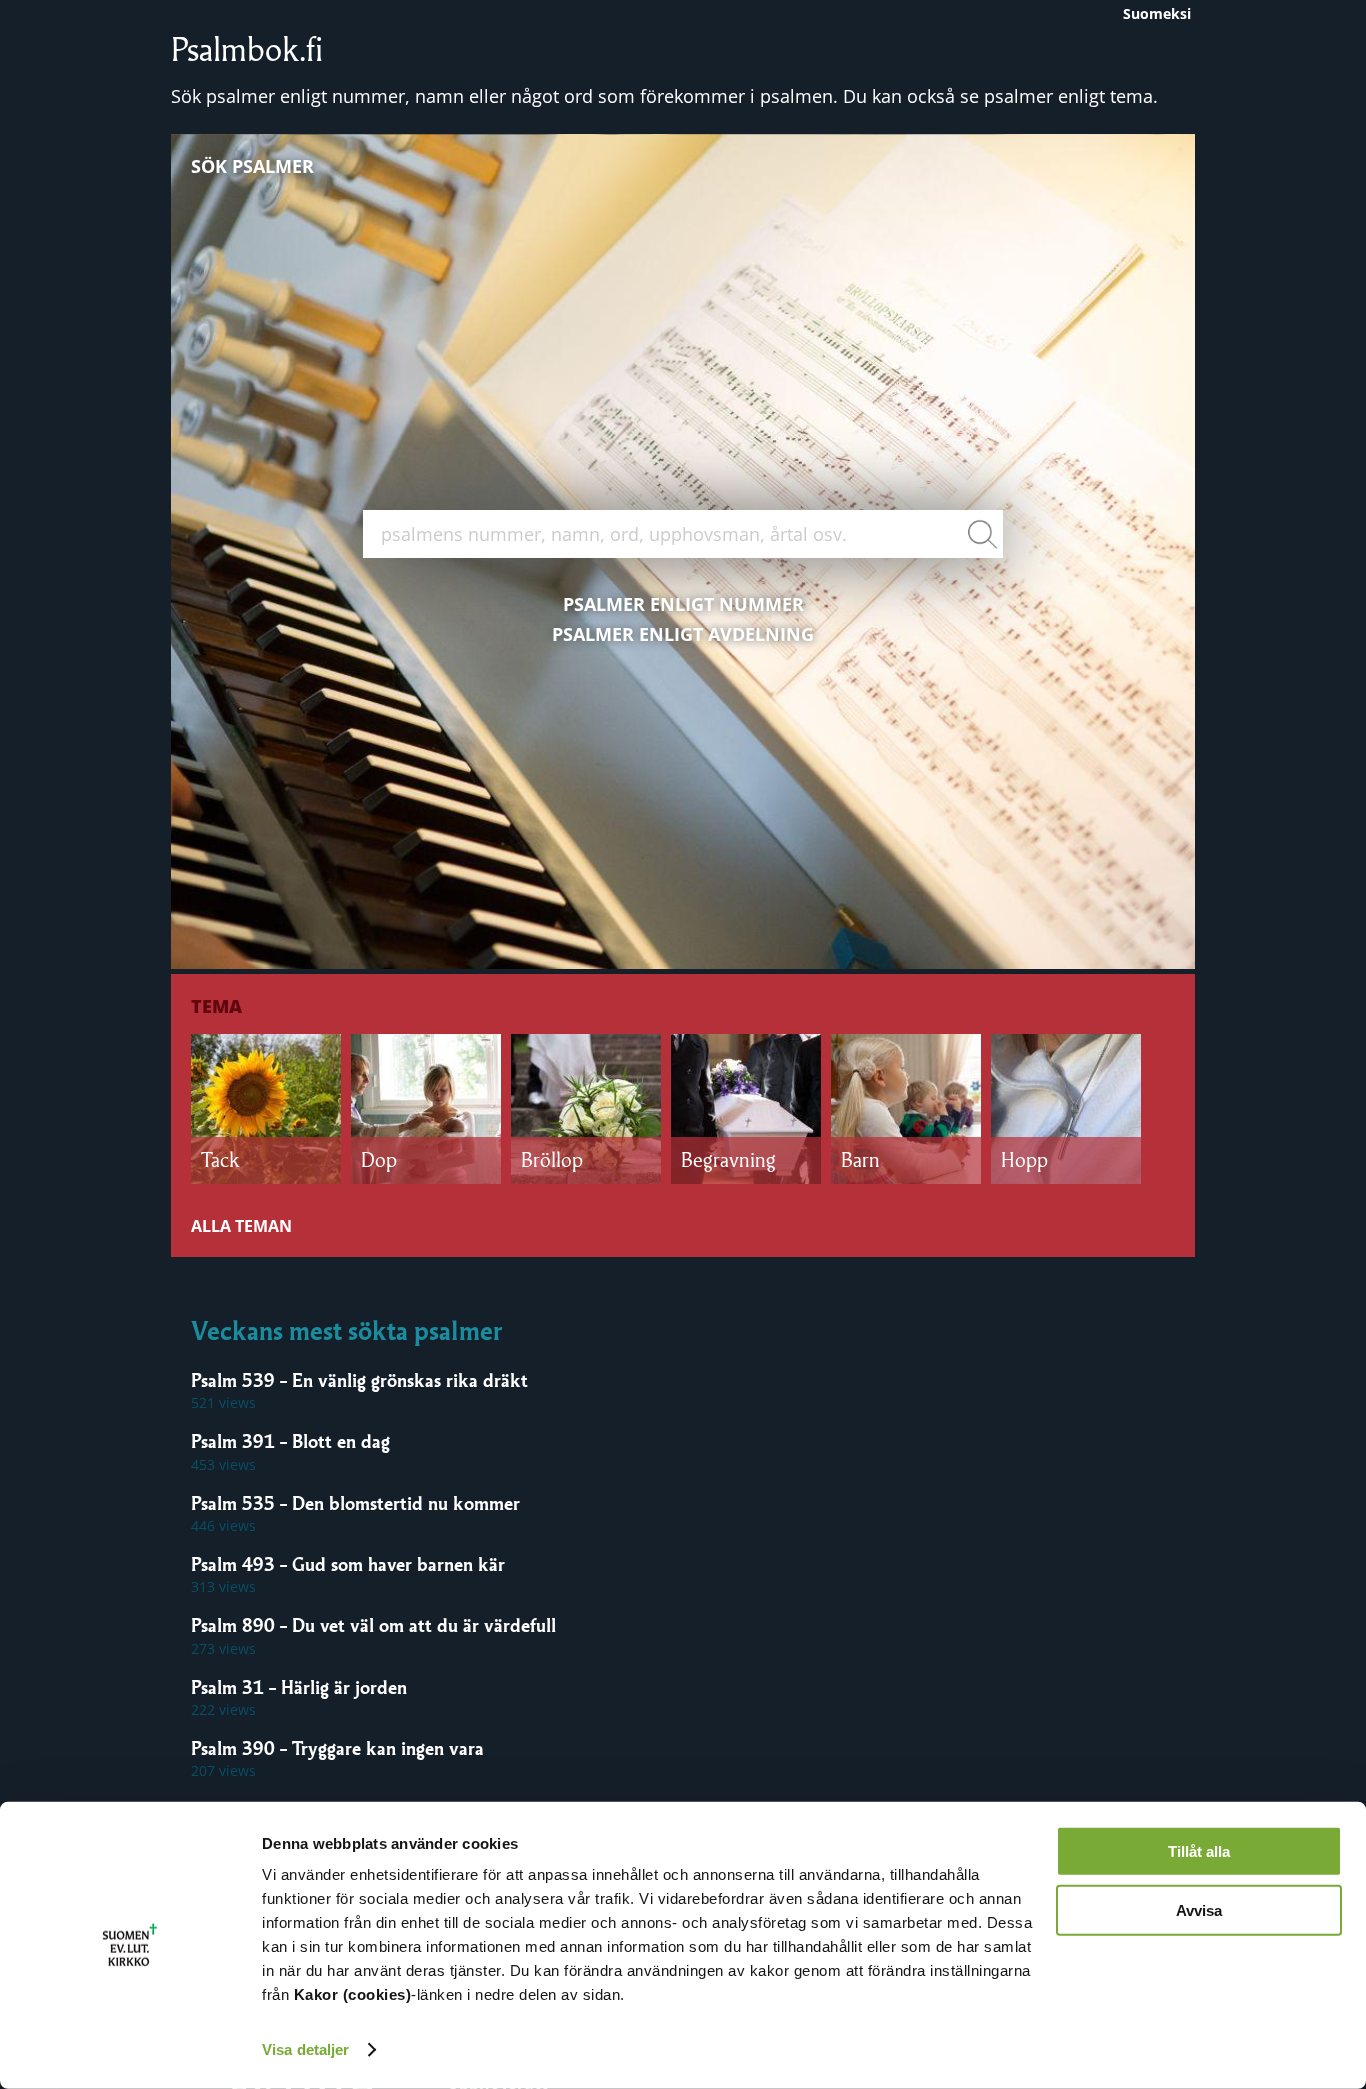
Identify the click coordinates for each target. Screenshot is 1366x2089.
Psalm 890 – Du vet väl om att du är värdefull (373, 1625)
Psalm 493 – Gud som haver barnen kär (348, 1564)
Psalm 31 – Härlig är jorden (299, 1687)
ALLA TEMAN (241, 1226)
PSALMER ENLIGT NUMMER (683, 604)
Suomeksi (1157, 13)
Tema (216, 1006)
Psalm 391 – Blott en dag (290, 1441)
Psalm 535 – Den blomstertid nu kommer (355, 1503)
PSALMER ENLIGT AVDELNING (683, 634)
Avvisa (1199, 1909)
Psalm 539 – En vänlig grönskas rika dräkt (359, 1380)
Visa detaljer (305, 2049)
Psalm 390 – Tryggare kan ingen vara (337, 1748)
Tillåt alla (1199, 1851)
